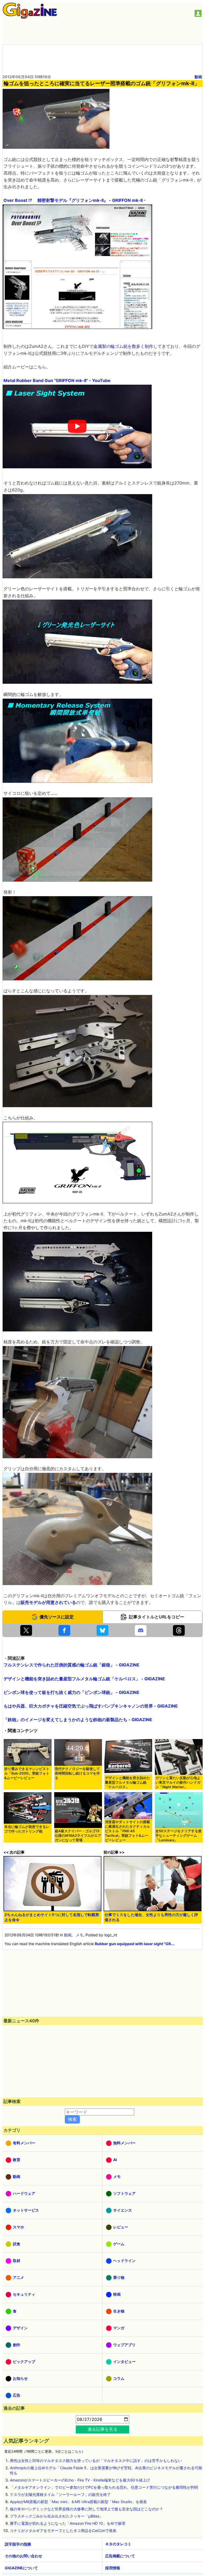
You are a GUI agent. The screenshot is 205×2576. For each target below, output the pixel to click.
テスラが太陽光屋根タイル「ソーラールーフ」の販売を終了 (60, 2494)
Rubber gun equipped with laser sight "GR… (134, 1944)
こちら (76, 2451)
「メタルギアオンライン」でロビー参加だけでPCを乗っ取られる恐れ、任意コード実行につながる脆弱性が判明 (104, 2487)
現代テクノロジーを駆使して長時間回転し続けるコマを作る (77, 1773)
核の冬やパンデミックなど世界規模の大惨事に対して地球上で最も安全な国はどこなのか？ (86, 2509)
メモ (80, 1935)
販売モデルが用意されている (48, 1602)
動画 (198, 77)
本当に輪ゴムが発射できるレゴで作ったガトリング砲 (27, 1829)
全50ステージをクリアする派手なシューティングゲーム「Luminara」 (178, 1836)
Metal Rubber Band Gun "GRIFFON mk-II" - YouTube (57, 380)
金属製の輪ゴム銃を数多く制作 (123, 346)
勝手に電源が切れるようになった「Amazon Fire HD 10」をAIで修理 (68, 2523)
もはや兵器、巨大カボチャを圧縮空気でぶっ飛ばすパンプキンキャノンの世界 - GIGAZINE (91, 1706)
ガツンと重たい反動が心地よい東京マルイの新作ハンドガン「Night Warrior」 (178, 1782)
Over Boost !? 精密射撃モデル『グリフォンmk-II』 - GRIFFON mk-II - (75, 200)
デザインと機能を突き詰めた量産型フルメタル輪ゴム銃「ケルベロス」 (127, 1782)
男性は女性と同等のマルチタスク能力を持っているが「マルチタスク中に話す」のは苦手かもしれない (96, 2461)
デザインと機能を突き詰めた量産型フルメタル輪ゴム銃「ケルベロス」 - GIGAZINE (84, 1679)
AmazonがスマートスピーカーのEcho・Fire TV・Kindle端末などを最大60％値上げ (80, 2480)
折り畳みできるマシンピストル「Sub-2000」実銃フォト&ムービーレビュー (27, 1773)
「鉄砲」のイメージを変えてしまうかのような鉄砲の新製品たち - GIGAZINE (78, 1720)
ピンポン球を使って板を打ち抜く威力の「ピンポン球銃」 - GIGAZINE (71, 1692)
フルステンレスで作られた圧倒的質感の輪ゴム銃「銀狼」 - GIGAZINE (71, 1665)
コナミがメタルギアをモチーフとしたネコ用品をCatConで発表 (63, 2530)
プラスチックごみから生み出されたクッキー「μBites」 (56, 2516)
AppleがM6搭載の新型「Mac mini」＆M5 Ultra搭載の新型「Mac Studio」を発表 (78, 2502)
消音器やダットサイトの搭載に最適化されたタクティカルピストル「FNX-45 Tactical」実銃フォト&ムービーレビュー (127, 1831)
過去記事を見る (102, 2429)
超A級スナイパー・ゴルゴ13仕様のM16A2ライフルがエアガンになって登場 (78, 1836)
